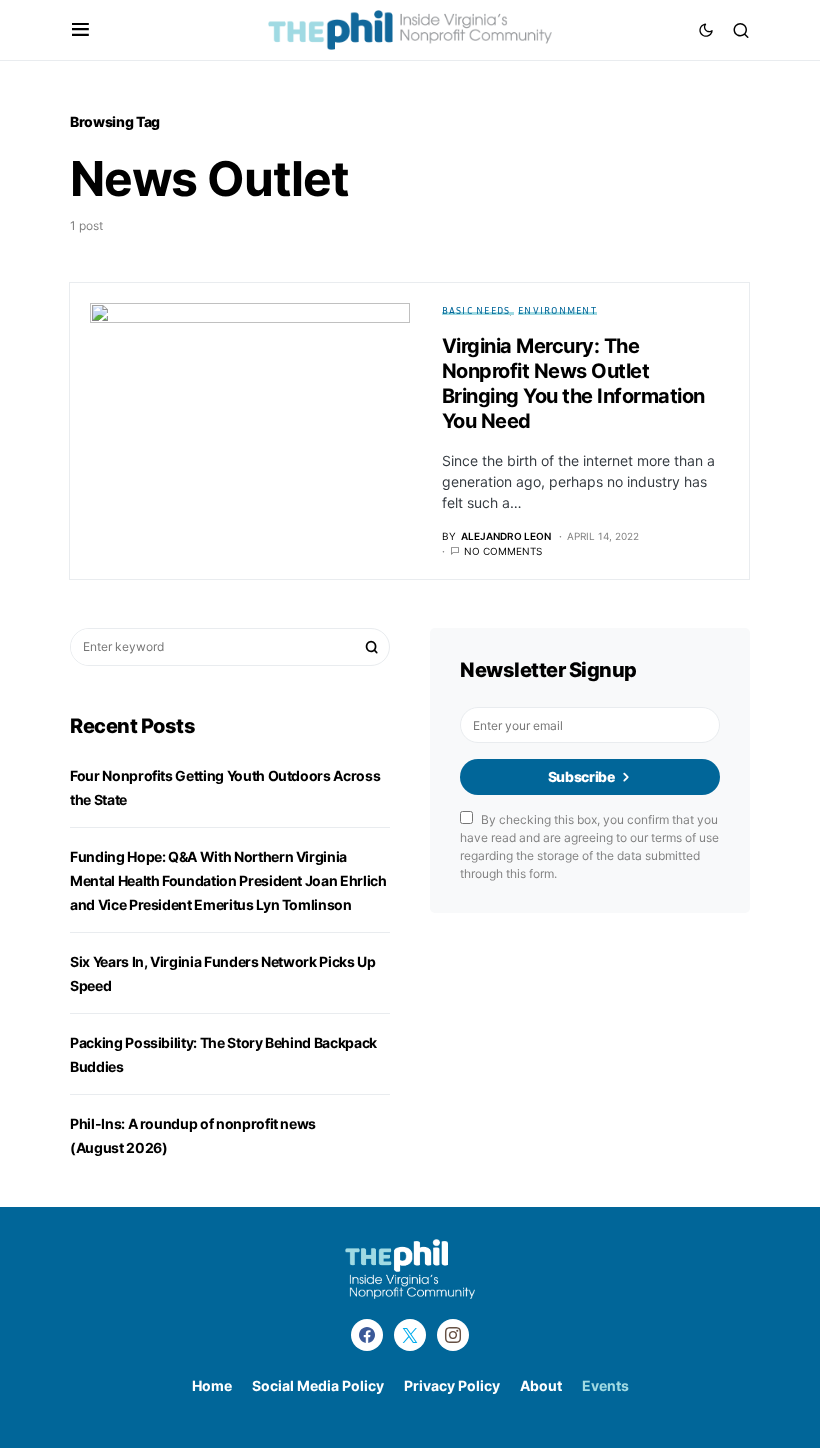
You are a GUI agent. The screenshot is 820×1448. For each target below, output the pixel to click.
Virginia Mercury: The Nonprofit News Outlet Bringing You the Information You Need (573, 383)
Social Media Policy (318, 1385)
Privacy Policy (452, 1385)
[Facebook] (367, 1335)
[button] (80, 30)
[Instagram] (453, 1335)
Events (605, 1385)
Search (372, 647)
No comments (503, 551)
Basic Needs (476, 310)
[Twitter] (410, 1335)
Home (212, 1385)
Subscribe (581, 776)
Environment (557, 310)
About (541, 1385)
